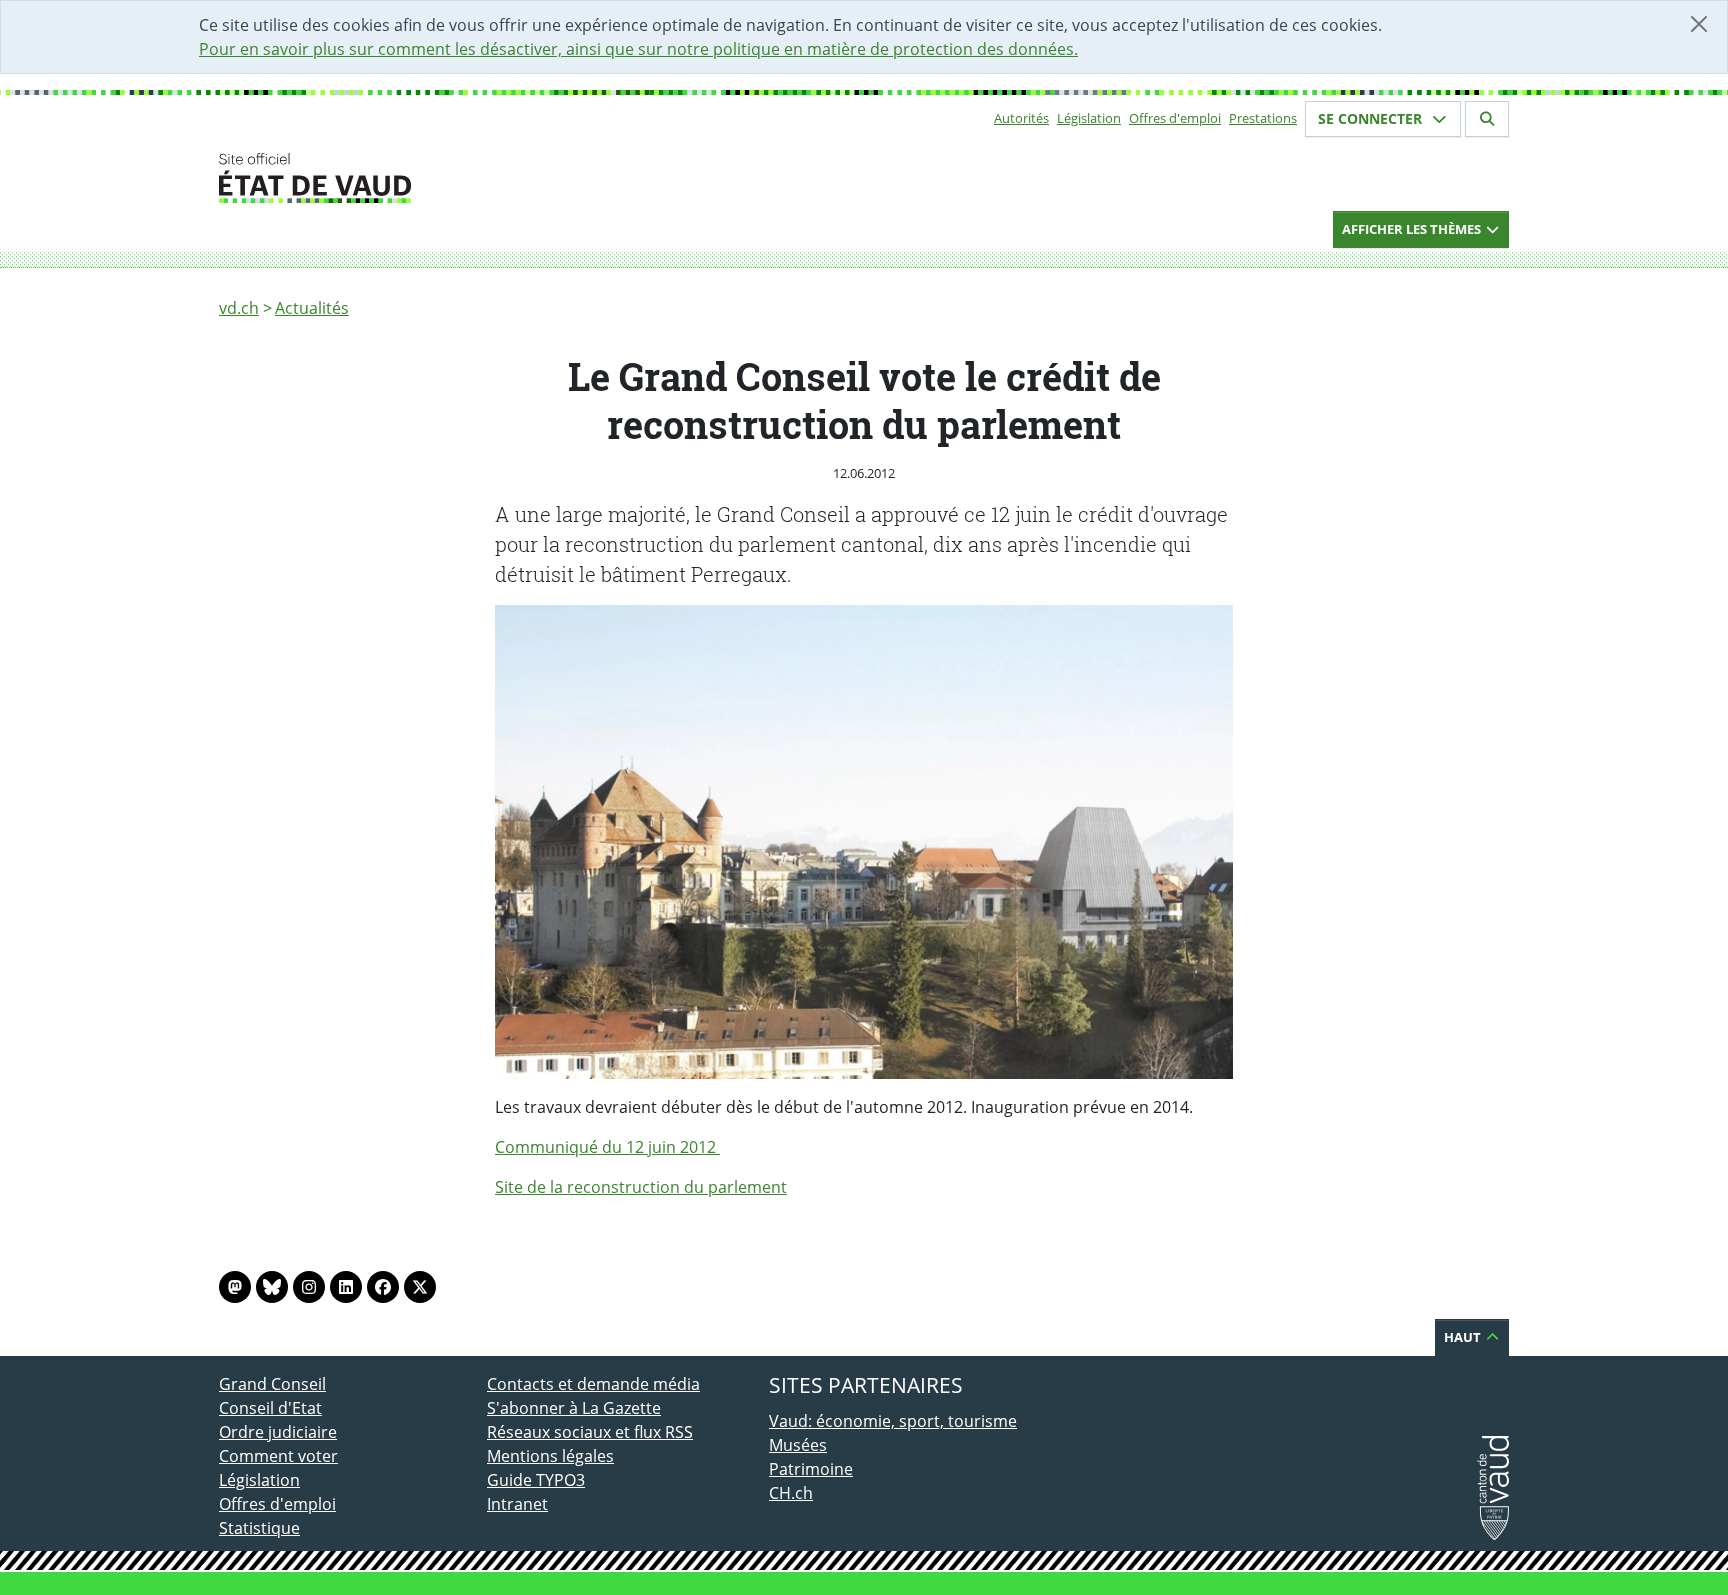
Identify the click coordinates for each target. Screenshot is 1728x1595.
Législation (1089, 118)
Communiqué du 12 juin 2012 (607, 1147)
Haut (1464, 1337)
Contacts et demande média (593, 1384)
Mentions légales (550, 1456)
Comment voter (278, 1456)
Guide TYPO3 (536, 1480)
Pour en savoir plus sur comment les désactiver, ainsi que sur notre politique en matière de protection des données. (638, 49)
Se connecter (1372, 118)
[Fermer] (1699, 24)
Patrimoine (811, 1469)
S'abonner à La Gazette (574, 1408)
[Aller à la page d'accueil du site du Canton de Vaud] (479, 178)
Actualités (312, 308)
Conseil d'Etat (270, 1408)
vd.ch (239, 308)
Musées (798, 1445)
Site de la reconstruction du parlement (641, 1187)
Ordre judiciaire (278, 1432)
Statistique (259, 1528)
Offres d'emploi (1175, 118)
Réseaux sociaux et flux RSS (590, 1432)
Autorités (1021, 118)
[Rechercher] (1487, 119)
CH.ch (791, 1493)
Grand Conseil (272, 1384)
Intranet (517, 1504)
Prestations (1263, 118)
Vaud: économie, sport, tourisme (893, 1421)
